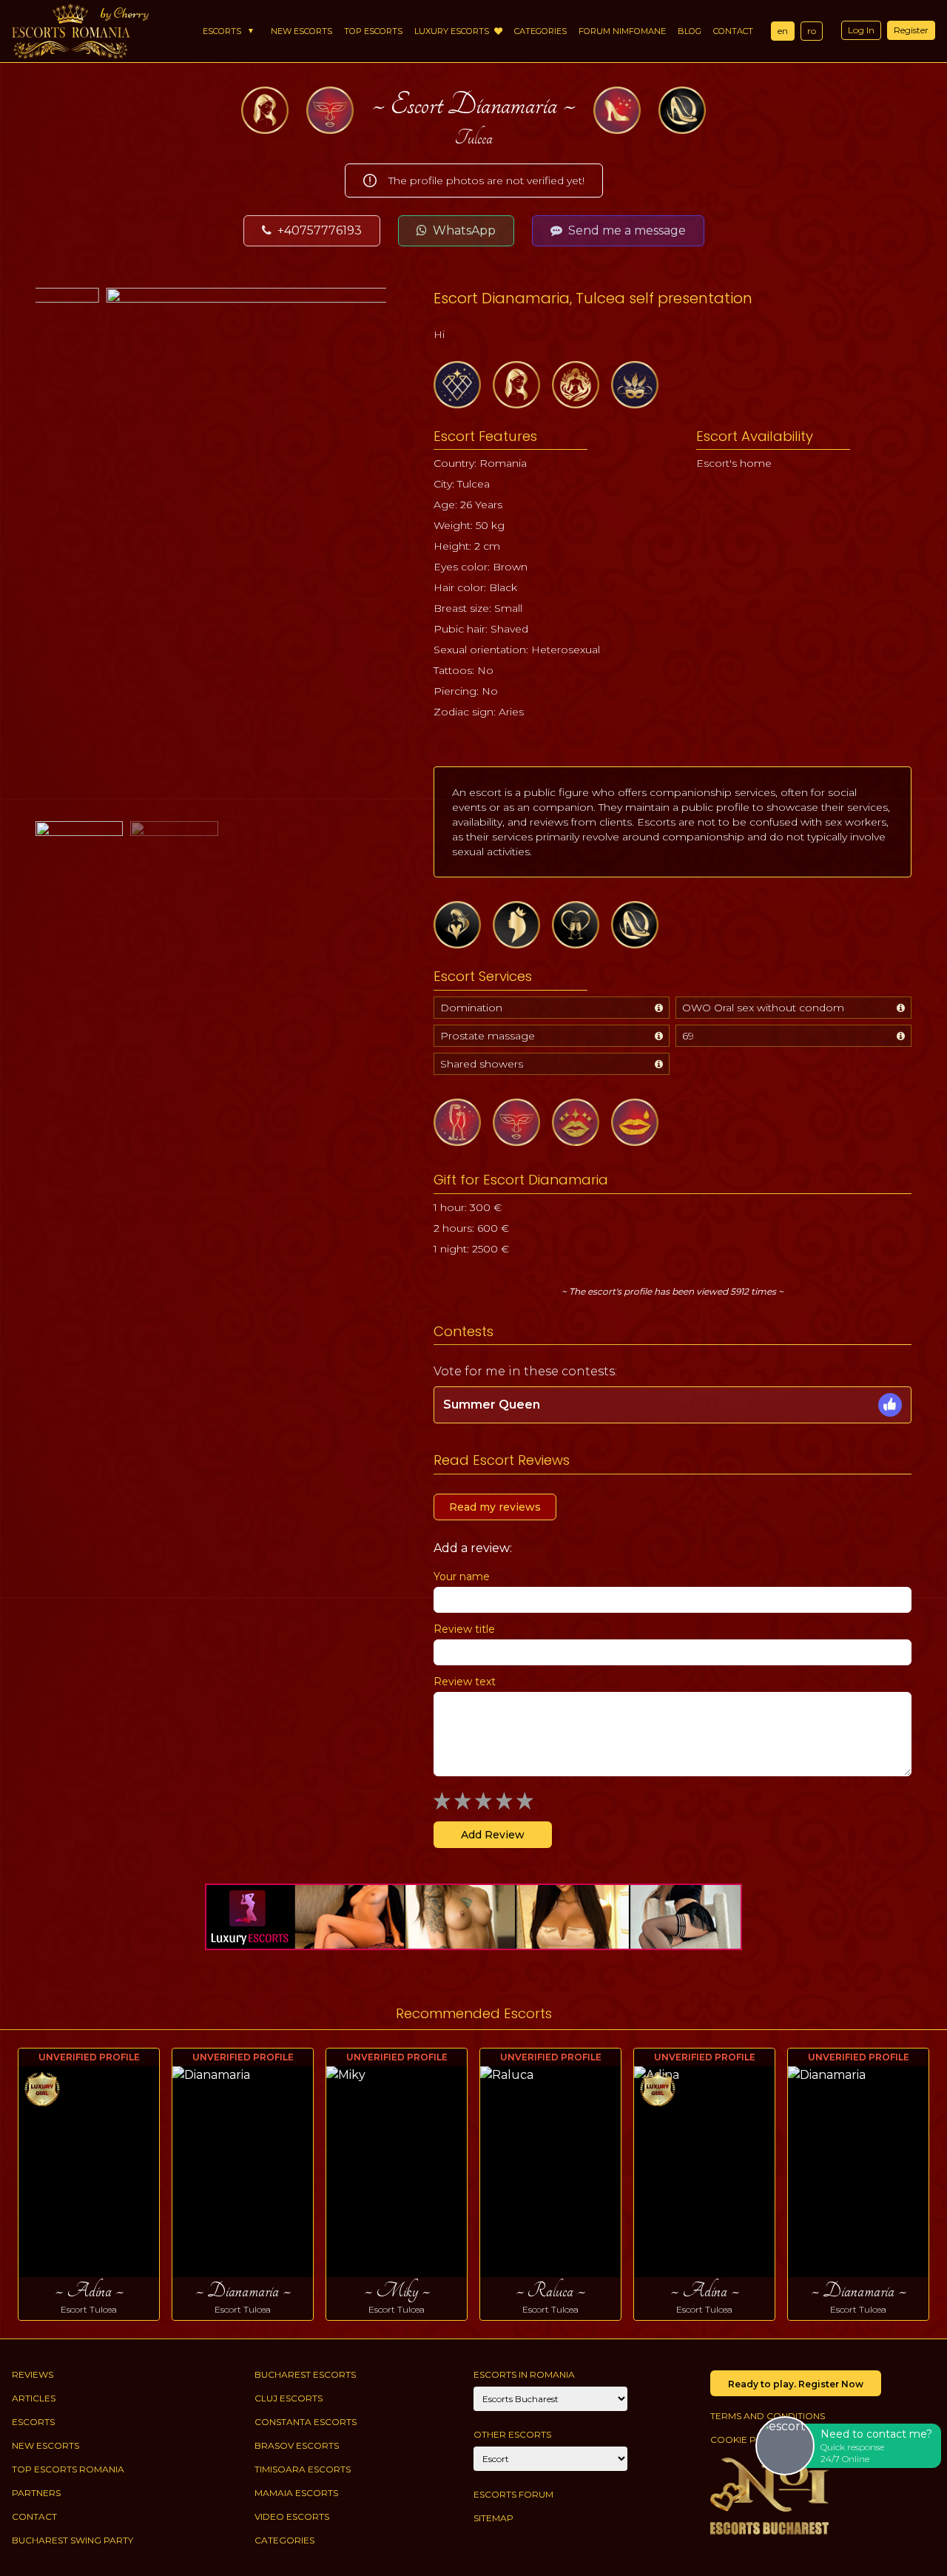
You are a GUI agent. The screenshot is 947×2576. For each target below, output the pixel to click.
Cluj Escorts (289, 2398)
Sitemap (493, 2518)
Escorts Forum (513, 2494)
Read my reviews (495, 1507)
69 (688, 1036)
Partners (36, 2493)
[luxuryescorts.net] (473, 1917)
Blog (690, 31)
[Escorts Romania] (71, 31)
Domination (471, 1008)
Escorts (222, 31)
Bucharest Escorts (305, 2374)
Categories (540, 31)
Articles (34, 2398)
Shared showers (482, 1064)
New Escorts (301, 31)
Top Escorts (373, 31)
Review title (464, 1629)
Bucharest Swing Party (73, 2540)
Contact (733, 31)
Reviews (33, 2374)
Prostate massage (488, 1036)
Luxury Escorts (453, 31)
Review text (465, 1682)
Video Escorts (292, 2516)
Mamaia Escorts (296, 2493)
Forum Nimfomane (622, 31)
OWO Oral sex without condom (763, 1008)
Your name (462, 1577)
